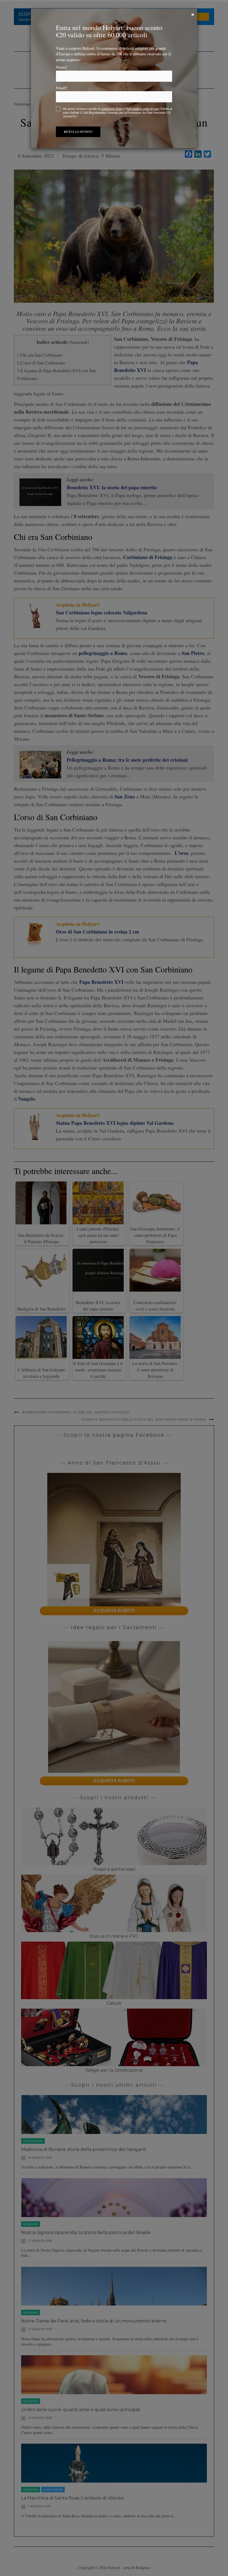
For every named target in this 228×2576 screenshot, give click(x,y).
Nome (62, 67)
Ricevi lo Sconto (78, 132)
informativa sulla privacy (143, 108)
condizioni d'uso (112, 108)
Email (62, 88)
